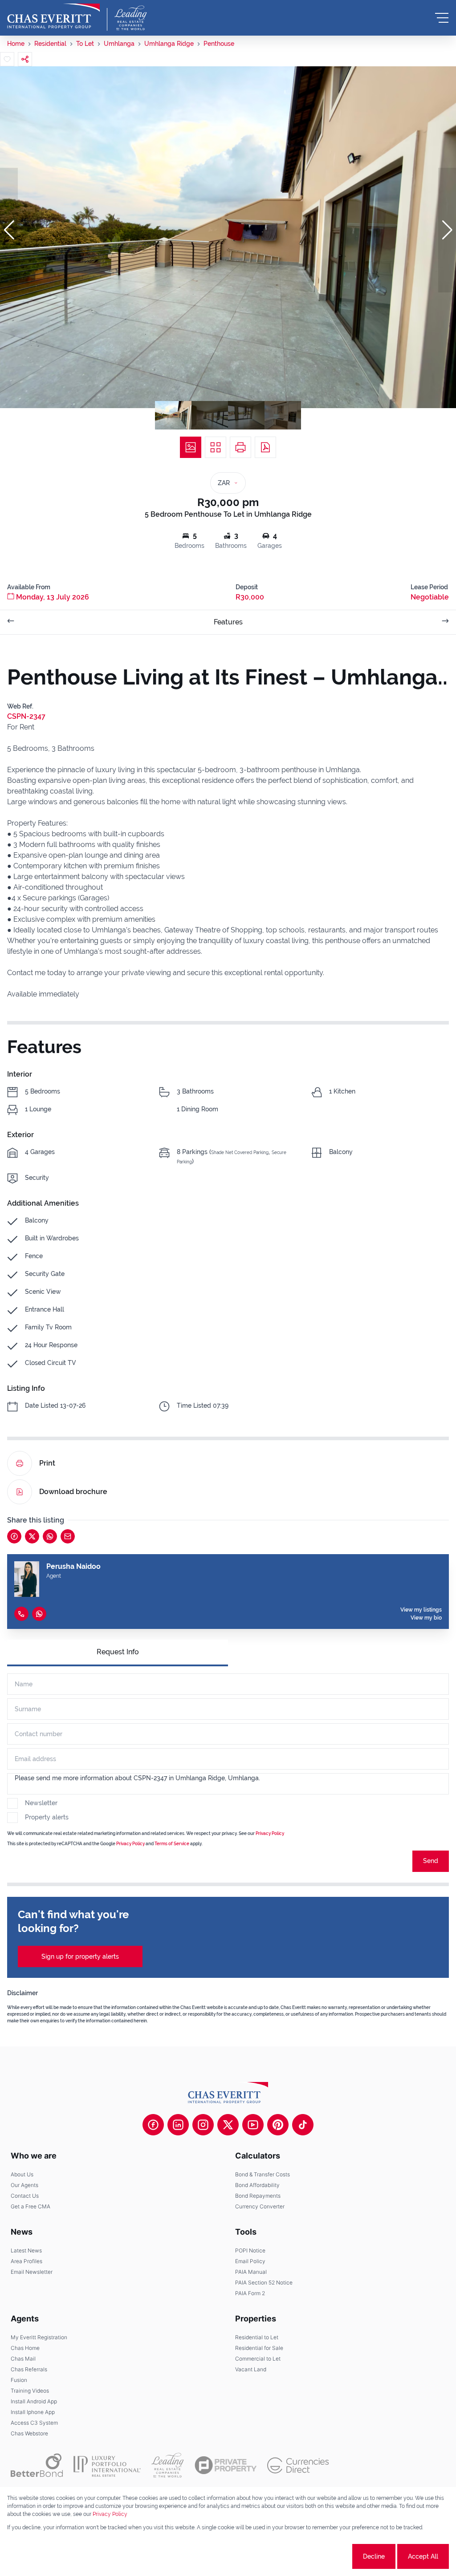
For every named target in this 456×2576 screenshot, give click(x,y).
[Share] (25, 59)
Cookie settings (317, 2556)
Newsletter (41, 1803)
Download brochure (73, 1492)
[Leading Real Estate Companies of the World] (131, 18)
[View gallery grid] (216, 447)
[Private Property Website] (226, 2465)
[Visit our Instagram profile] (203, 2125)
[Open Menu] (442, 18)
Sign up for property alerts (80, 1956)
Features (228, 622)
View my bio (426, 1618)
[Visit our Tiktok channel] (303, 2125)
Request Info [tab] (118, 1652)
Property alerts (47, 1817)
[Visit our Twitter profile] (228, 2125)
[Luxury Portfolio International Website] (107, 2465)
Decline (374, 2556)
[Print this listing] (240, 447)
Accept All (423, 2556)
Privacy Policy (270, 1833)
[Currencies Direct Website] (298, 2465)
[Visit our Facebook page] (153, 2125)
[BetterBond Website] (37, 2465)
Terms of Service (172, 1844)
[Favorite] (7, 59)
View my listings (421, 1610)
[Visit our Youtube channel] (253, 2125)
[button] (9, 230)
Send (431, 1861)
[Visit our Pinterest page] (278, 2125)
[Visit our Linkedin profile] (178, 2125)
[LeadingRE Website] (168, 2465)
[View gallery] (191, 447)
